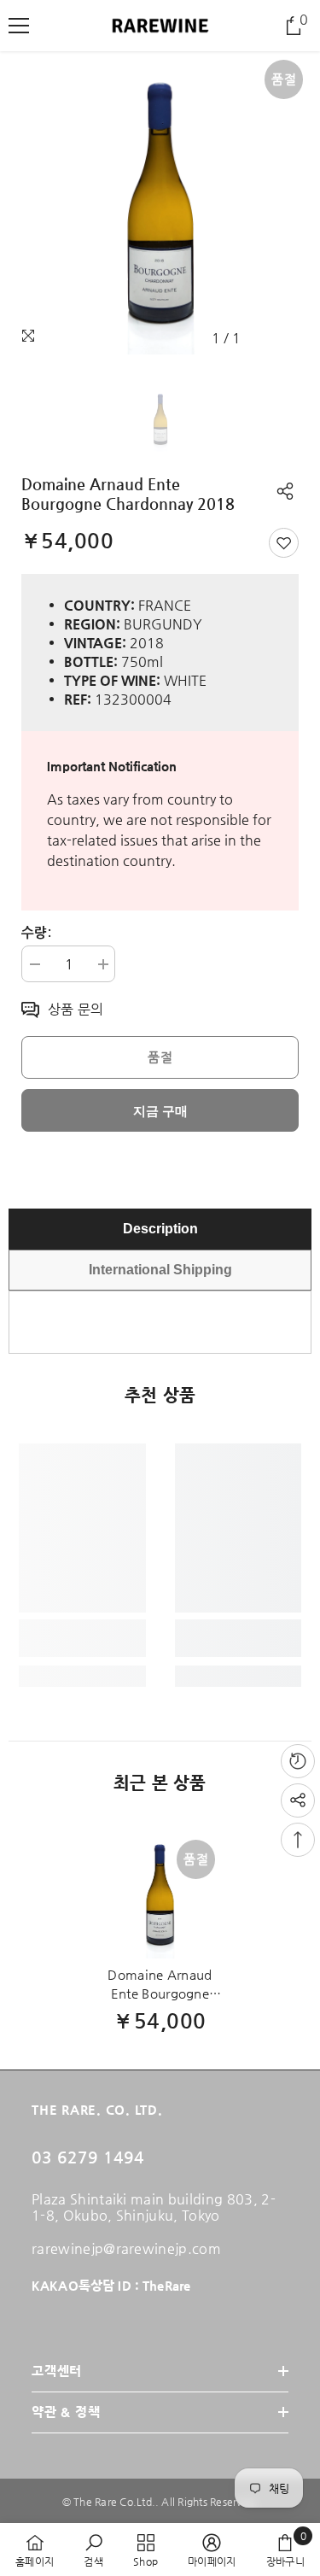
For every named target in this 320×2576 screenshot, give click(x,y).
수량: (36, 933)
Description (160, 1229)
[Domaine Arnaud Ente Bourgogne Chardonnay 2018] (160, 1895)
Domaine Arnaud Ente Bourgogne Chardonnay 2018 (160, 1985)
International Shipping (160, 1270)
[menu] (19, 26)
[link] (82, 1638)
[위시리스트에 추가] (284, 543)
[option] (160, 203)
